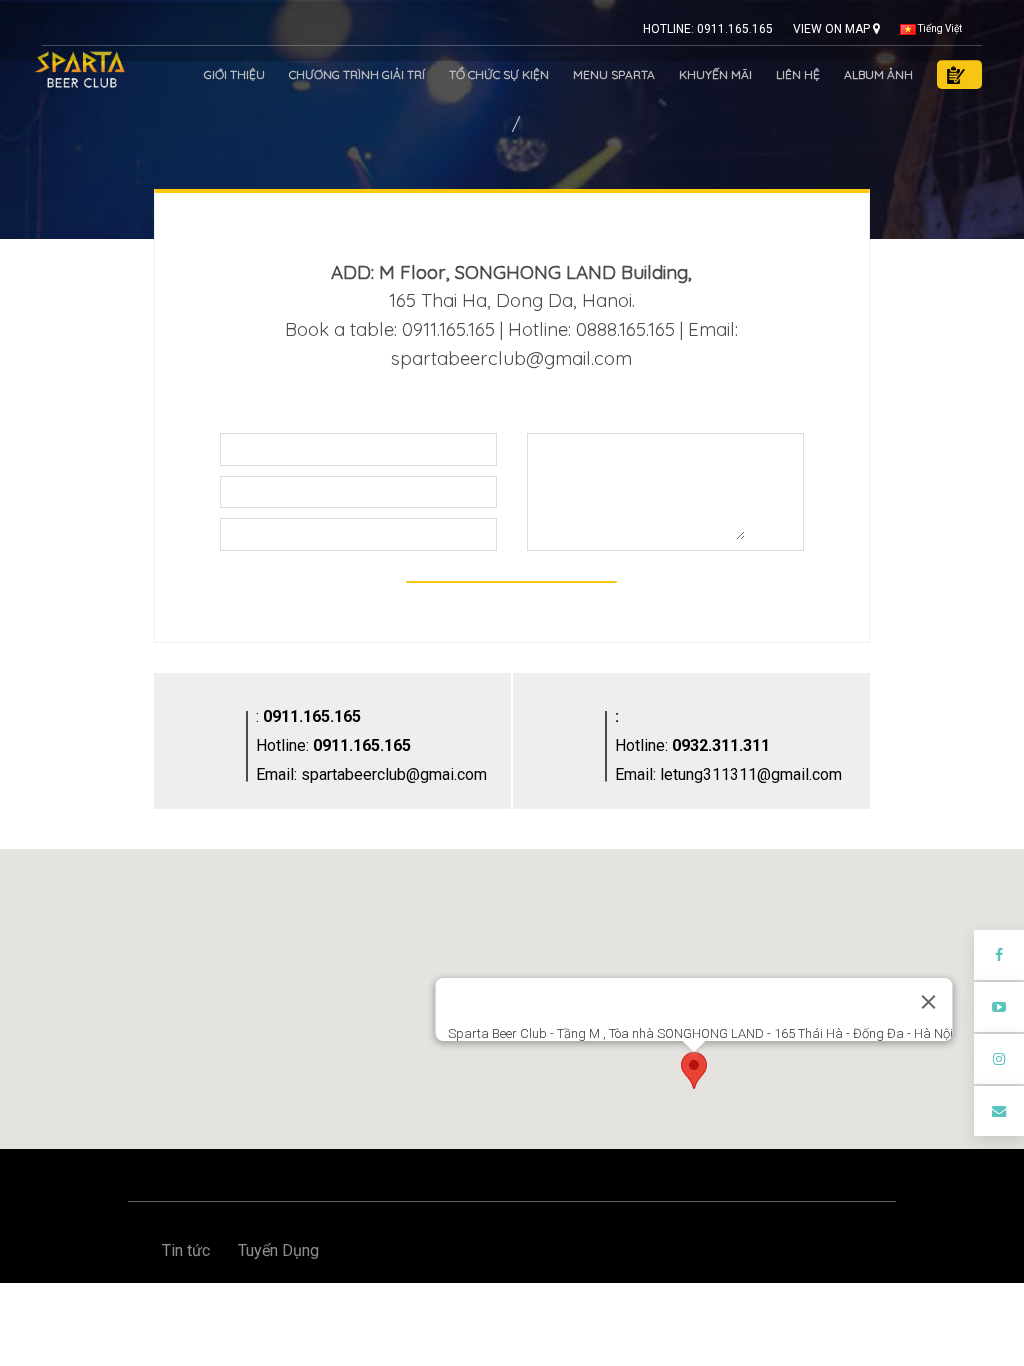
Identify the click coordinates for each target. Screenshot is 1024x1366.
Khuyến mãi (715, 74)
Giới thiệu (234, 74)
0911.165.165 (312, 716)
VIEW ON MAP (833, 29)
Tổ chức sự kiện (499, 74)
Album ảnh (878, 74)
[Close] (929, 1002)
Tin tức (186, 1250)
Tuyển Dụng (278, 1250)
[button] (694, 1070)
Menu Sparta (614, 74)
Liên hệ (798, 74)
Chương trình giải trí (357, 74)
